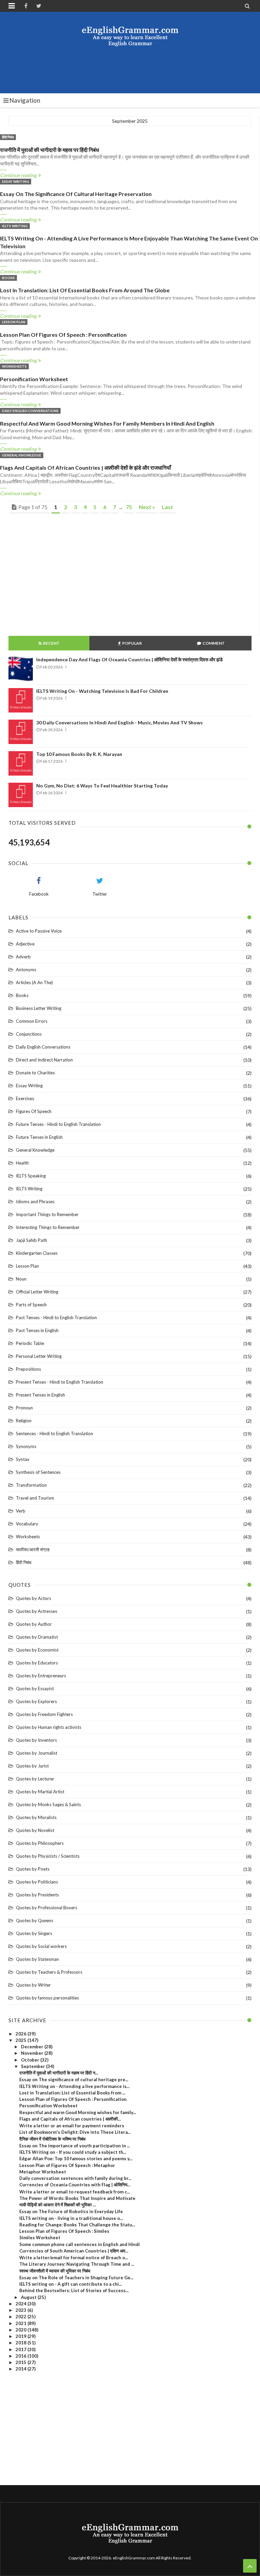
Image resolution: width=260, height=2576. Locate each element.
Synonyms (26, 1446)
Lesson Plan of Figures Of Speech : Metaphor (67, 2165)
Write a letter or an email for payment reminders (72, 2126)
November (33, 2053)
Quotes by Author (34, 1624)
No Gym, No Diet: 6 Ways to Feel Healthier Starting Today (102, 786)
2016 (21, 2356)
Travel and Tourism (35, 1498)
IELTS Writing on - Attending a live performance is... (74, 2086)
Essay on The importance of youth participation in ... (75, 2146)
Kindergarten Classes (37, 1253)
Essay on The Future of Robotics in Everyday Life (71, 2211)
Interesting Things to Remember (48, 1227)
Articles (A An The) (34, 982)
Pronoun (24, 1408)
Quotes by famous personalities (47, 1998)
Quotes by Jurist (32, 1766)
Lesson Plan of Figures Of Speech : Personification (63, 335)
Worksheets (14, 366)
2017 (21, 2349)
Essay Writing (16, 181)
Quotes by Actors (34, 1598)
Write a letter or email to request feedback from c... (75, 2192)
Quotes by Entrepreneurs (41, 1676)
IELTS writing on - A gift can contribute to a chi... (71, 2284)
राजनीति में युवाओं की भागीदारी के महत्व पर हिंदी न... (59, 2073)
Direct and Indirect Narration (44, 1060)
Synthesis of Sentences (38, 1472)
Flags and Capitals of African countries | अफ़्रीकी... (70, 2119)
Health (22, 1163)
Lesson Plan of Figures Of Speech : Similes (64, 2231)
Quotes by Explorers (36, 1701)
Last (167, 507)
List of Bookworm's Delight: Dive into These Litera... (75, 2132)
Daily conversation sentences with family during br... (75, 2178)
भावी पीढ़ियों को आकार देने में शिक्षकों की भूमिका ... (58, 2205)
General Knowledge (22, 455)
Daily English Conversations (30, 411)
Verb (21, 1511)
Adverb (23, 957)
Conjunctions (29, 1034)
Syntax (23, 1459)
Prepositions (28, 1369)
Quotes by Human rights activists (49, 1727)
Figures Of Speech (34, 1111)
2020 (21, 2330)
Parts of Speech (31, 1305)
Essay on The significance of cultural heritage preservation (76, 194)
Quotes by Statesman (37, 1959)
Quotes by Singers (34, 1933)
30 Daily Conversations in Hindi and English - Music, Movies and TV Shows (120, 723)
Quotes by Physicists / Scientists (48, 1856)
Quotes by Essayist (35, 1689)
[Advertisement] (132, 70)
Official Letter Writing (37, 1292)
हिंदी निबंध (8, 137)
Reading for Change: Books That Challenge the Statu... (77, 2225)
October (31, 2060)
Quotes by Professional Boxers (47, 1908)
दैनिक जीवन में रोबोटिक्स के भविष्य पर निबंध (52, 2139)
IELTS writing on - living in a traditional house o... (71, 2218)
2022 (21, 2317)
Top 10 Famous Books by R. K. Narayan (79, 754)
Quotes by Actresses (37, 1611)
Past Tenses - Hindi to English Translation (56, 1318)
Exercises (25, 1098)
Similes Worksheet (40, 2238)
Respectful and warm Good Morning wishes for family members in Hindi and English (107, 423)
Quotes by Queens (35, 1920)
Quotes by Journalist (37, 1753)
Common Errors (32, 1021)
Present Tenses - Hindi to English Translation (60, 1382)
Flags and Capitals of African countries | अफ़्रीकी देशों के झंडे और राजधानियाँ (85, 467)
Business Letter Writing (39, 1008)
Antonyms (26, 970)
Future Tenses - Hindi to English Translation (58, 1124)
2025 (21, 2040)
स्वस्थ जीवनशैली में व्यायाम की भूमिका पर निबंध (55, 2271)
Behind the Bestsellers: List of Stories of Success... (74, 2290)
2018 (21, 2343)
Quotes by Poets (33, 1869)
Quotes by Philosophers (40, 1843)
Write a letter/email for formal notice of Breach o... (74, 2258)
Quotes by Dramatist (37, 1637)
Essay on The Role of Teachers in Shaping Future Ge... (76, 2278)
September (34, 2066)
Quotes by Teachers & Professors (49, 1972)
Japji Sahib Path (31, 1240)
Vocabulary (27, 1524)
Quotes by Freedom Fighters (44, 1714)
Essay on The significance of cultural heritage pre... (74, 2080)
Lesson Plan (14, 322)
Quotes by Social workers (41, 1946)
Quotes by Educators (37, 1663)
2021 (21, 2323)
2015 (21, 2362)
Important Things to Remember (47, 1214)
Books (8, 278)
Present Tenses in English (40, 1395)
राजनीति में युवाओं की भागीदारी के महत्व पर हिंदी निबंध (49, 150)
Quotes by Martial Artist (40, 1792)
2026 (21, 2034)
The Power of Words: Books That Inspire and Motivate (77, 2198)
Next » (147, 507)
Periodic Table (30, 1343)
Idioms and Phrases (35, 1202)
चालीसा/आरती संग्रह (33, 1549)
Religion (24, 1421)
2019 (21, 2336)
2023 (21, 2310)
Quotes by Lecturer (35, 1779)
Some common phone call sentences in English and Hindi (80, 2244)
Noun (21, 1279)
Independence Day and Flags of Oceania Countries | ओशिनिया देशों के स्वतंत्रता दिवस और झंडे (129, 659)
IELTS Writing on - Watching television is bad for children (102, 691)
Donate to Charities (35, 1073)
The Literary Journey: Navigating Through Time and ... (77, 2264)
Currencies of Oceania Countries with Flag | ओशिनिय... (75, 2185)
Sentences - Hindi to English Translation (55, 1433)
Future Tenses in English (39, 1137)
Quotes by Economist (37, 1650)
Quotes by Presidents (37, 1895)
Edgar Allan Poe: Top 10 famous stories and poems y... (76, 2159)
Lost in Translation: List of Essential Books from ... (72, 2093)
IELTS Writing (15, 226)
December (33, 2047)
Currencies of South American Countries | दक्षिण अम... (74, 2251)
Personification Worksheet (34, 379)
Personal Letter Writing (39, 1356)
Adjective (25, 944)
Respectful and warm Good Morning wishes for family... (78, 2112)
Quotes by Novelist (35, 1830)
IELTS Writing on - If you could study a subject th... (73, 2152)
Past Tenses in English (37, 1330)
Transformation (31, 1485)
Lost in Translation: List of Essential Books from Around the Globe (85, 290)
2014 (21, 2369)
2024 (21, 2304)
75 (129, 507)
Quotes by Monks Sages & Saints (48, 1804)
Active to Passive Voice (39, 931)
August (29, 2297)
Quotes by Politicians (37, 1882)
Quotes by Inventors (36, 1740)
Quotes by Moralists (36, 1817)
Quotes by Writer (33, 1985)
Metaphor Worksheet (43, 2172)
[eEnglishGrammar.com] (130, 36)
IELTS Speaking (31, 1176)
